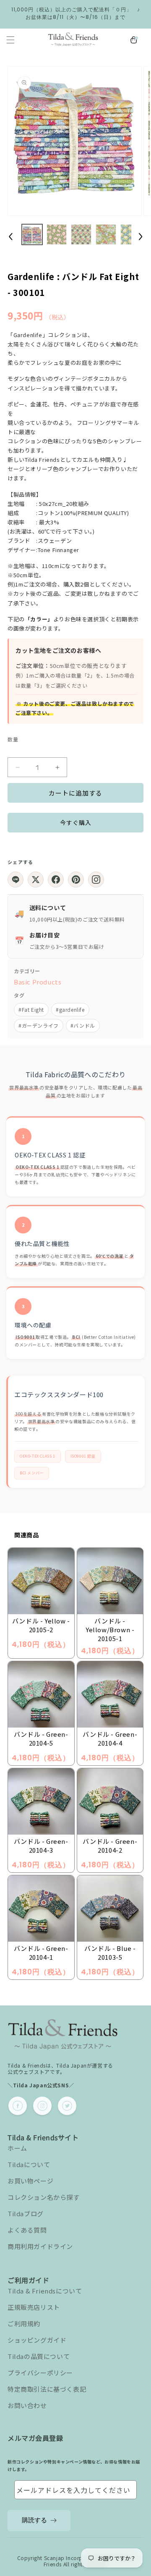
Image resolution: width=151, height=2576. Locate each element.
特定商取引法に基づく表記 (47, 2389)
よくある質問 (27, 2230)
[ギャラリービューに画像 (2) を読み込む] (57, 234)
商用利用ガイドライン (40, 2246)
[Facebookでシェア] (56, 880)
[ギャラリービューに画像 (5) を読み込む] (131, 234)
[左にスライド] (10, 236)
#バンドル (83, 1025)
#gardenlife (70, 1009)
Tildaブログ (26, 2213)
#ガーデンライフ (39, 1025)
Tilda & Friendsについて (45, 2291)
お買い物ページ (30, 2181)
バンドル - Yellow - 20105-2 (41, 1625)
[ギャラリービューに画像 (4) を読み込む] (106, 234)
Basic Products (38, 982)
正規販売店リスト (34, 2307)
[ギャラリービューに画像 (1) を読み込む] (32, 234)
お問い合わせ (27, 2405)
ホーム (17, 2148)
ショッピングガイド (37, 2340)
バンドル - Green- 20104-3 (41, 1846)
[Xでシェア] (36, 880)
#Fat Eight (31, 1009)
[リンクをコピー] (96, 880)
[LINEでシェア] (16, 880)
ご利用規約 (24, 2323)
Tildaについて (29, 2164)
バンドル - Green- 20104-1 (41, 1953)
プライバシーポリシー (40, 2373)
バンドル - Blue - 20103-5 (110, 1953)
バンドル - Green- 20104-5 (41, 1738)
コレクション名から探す (44, 2197)
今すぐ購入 (76, 822)
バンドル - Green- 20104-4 (110, 1738)
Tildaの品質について (39, 2356)
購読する (34, 2520)
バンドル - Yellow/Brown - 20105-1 (110, 1630)
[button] (10, 40)
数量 (13, 739)
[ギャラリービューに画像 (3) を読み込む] (81, 234)
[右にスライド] (141, 236)
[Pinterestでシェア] (76, 880)
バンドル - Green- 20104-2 (110, 1846)
